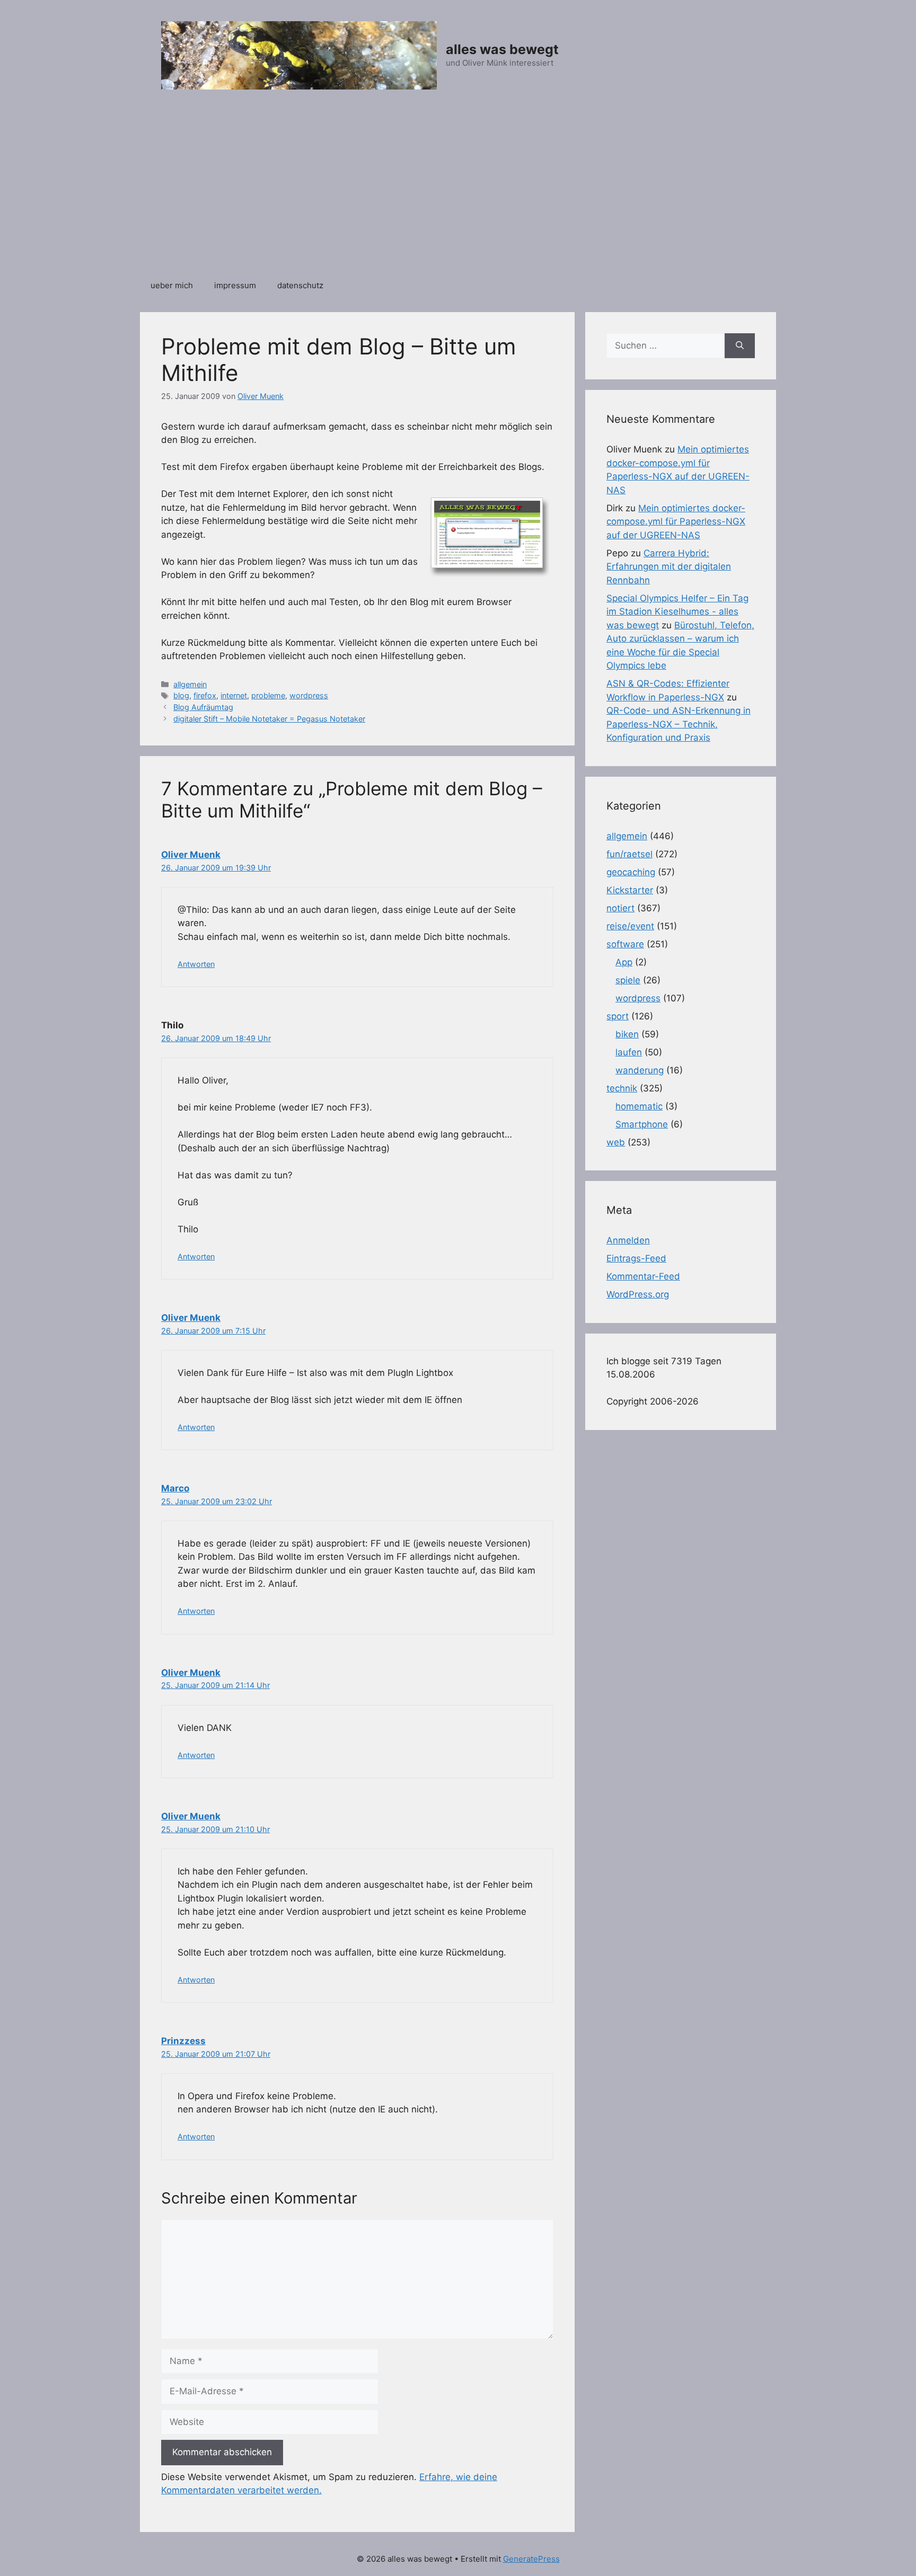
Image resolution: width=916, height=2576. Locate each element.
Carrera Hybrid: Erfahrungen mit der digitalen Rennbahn (669, 567)
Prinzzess (183, 2041)
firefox (205, 695)
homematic (639, 1106)
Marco (175, 1488)
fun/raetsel (629, 854)
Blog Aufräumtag (203, 707)
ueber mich (172, 285)
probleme (268, 695)
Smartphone (642, 1124)
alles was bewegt (502, 49)
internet (234, 695)
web (616, 1142)
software (625, 944)
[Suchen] (740, 346)
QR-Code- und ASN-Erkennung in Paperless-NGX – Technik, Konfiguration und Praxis (679, 724)
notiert (620, 908)
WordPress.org (638, 1294)
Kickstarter (630, 890)
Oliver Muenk (191, 855)
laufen (629, 1052)
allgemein (190, 684)
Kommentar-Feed (643, 1276)
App (624, 962)
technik (622, 1088)
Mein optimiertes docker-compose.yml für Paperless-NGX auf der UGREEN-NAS (676, 522)
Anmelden (628, 1240)
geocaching (631, 872)
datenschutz (300, 285)
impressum (235, 285)
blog (181, 695)
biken (627, 1034)
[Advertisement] (458, 190)
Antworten (196, 964)
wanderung (640, 1070)
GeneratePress (531, 2559)
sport (618, 1016)
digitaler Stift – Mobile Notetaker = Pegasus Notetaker (269, 719)
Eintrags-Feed (636, 1258)
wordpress (309, 695)
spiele (628, 980)
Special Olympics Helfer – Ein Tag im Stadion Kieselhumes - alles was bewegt (677, 612)
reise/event (630, 926)
